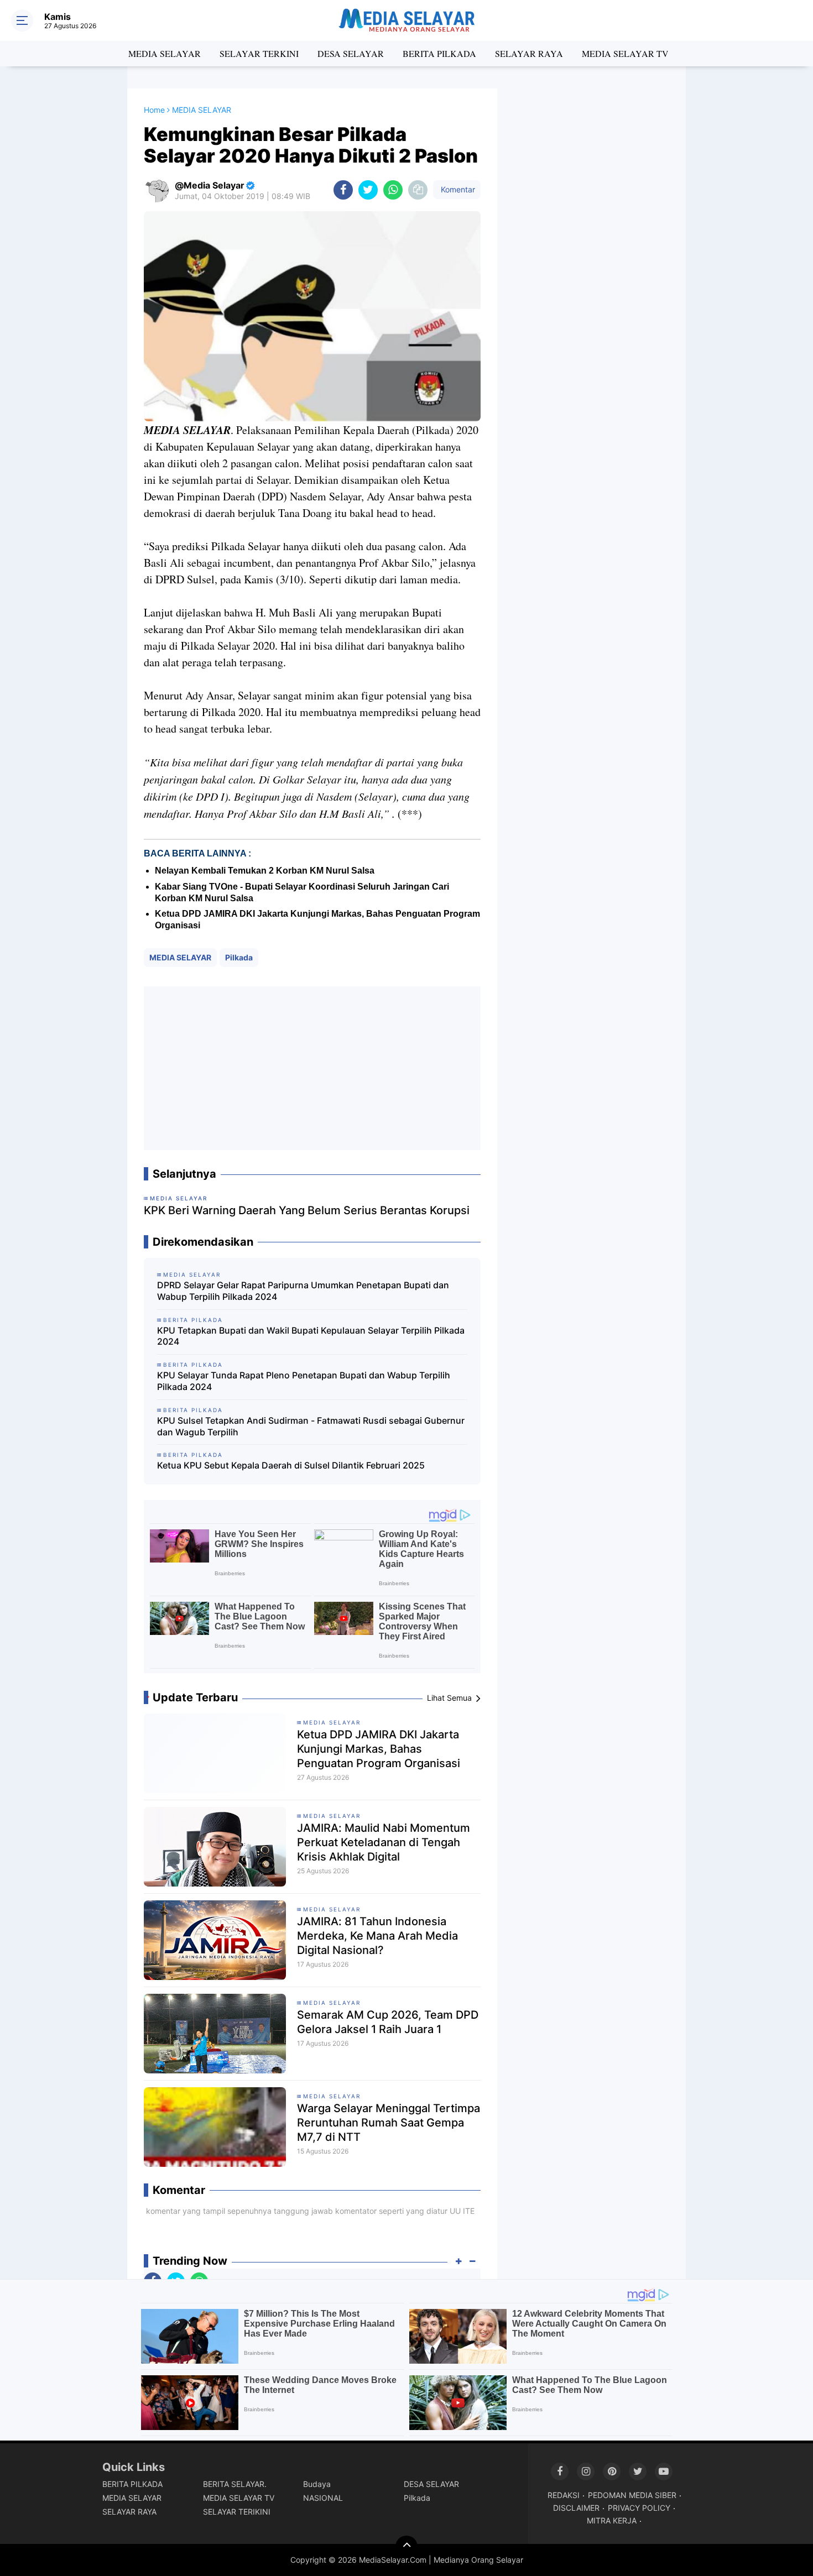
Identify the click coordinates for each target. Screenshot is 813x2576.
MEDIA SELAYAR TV (625, 53)
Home (154, 110)
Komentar (457, 189)
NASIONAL (323, 2498)
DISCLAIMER (576, 2508)
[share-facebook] (343, 190)
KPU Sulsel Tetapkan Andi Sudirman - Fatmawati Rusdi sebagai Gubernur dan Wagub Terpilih (311, 1426)
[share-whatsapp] (393, 190)
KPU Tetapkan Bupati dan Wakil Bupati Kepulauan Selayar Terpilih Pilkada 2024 (311, 1336)
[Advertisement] (312, 1068)
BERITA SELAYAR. (235, 2484)
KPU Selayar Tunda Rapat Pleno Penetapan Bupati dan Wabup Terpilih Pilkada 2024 (304, 1381)
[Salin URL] (418, 190)
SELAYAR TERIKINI (237, 2512)
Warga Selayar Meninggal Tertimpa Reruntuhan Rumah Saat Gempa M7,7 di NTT (389, 2123)
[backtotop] (406, 2547)
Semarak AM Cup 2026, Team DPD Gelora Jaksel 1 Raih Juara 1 (388, 2022)
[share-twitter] (368, 190)
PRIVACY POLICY (639, 2508)
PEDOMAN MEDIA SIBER (632, 2495)
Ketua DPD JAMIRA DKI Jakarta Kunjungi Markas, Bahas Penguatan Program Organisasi (379, 1749)
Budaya (317, 2484)
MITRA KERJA (612, 2520)
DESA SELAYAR (351, 53)
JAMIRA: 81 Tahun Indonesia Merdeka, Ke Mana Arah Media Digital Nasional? (377, 1936)
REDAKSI (564, 2495)
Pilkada (239, 957)
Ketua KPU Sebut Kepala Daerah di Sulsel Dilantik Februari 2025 (291, 1465)
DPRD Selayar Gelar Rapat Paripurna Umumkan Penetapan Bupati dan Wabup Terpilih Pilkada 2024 (303, 1291)
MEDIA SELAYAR (165, 53)
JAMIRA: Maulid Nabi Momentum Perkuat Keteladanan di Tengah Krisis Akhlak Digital (384, 1842)
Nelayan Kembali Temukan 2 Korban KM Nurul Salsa (265, 871)
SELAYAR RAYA (529, 53)
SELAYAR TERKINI (259, 53)
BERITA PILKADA (439, 53)
